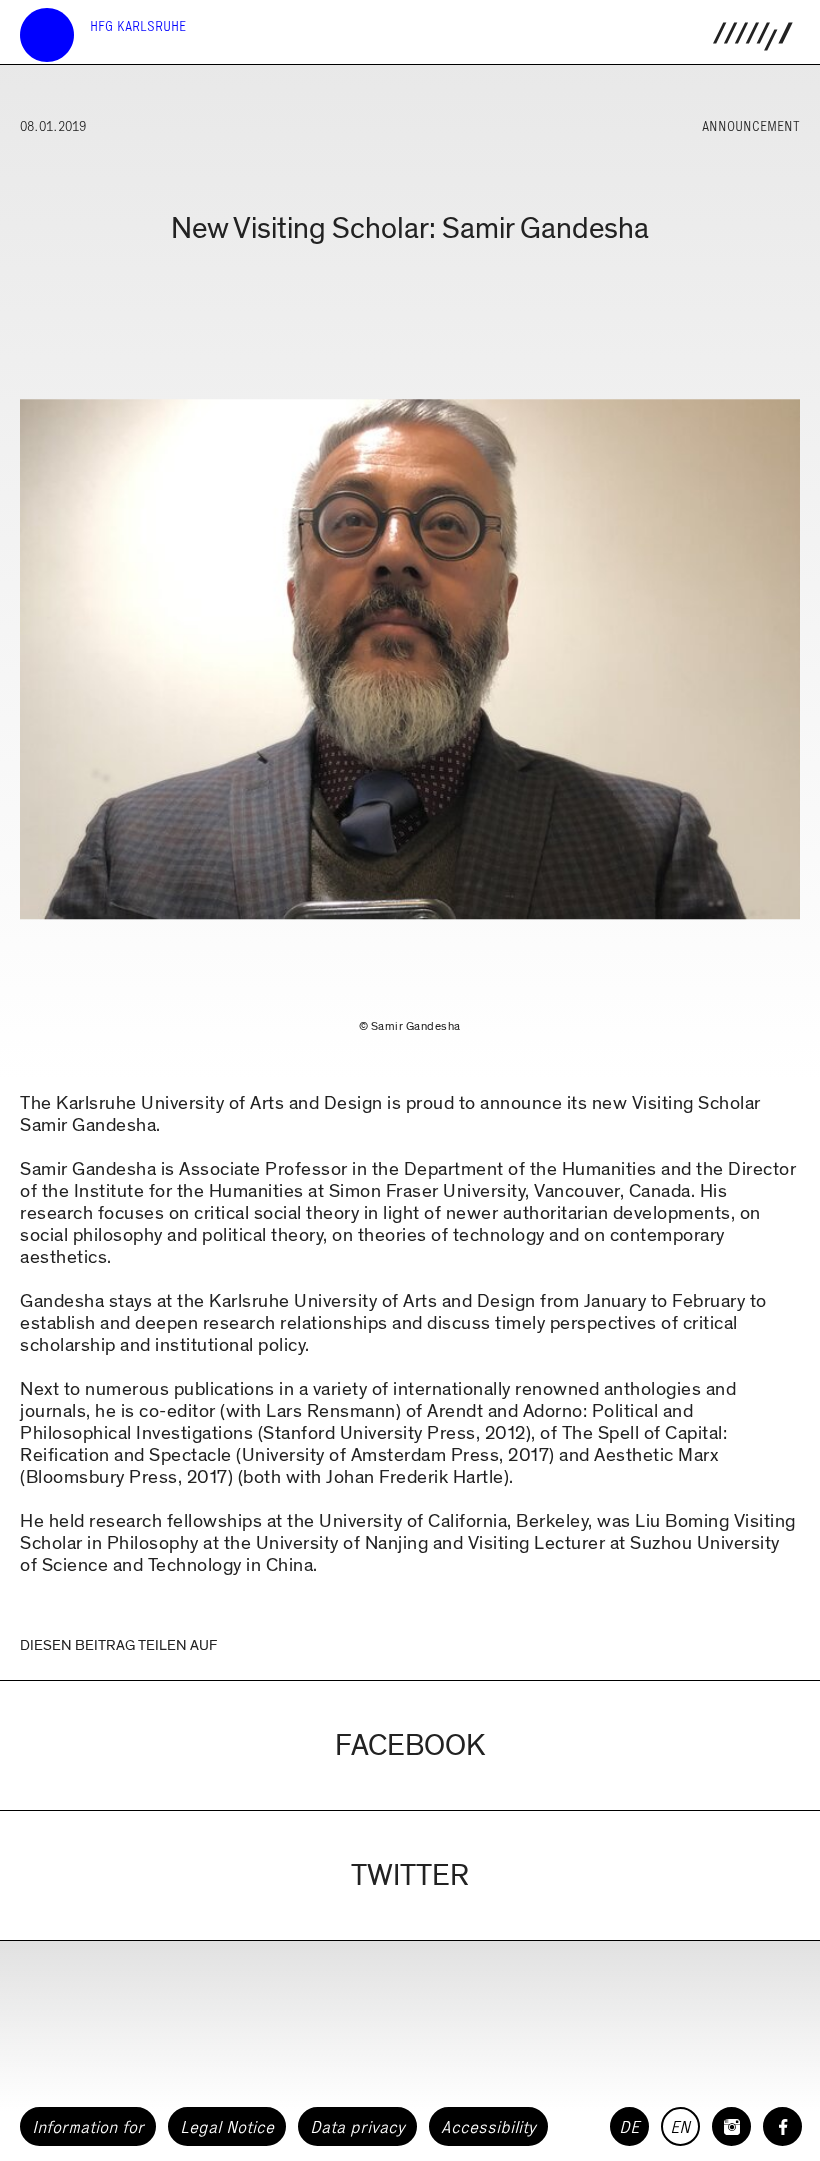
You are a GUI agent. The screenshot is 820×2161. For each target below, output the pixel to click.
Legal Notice (227, 2127)
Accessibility (488, 2127)
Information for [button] (88, 2127)
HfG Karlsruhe (138, 26)
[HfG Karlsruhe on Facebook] (782, 2126)
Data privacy (357, 2127)
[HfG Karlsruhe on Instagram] (731, 2126)
